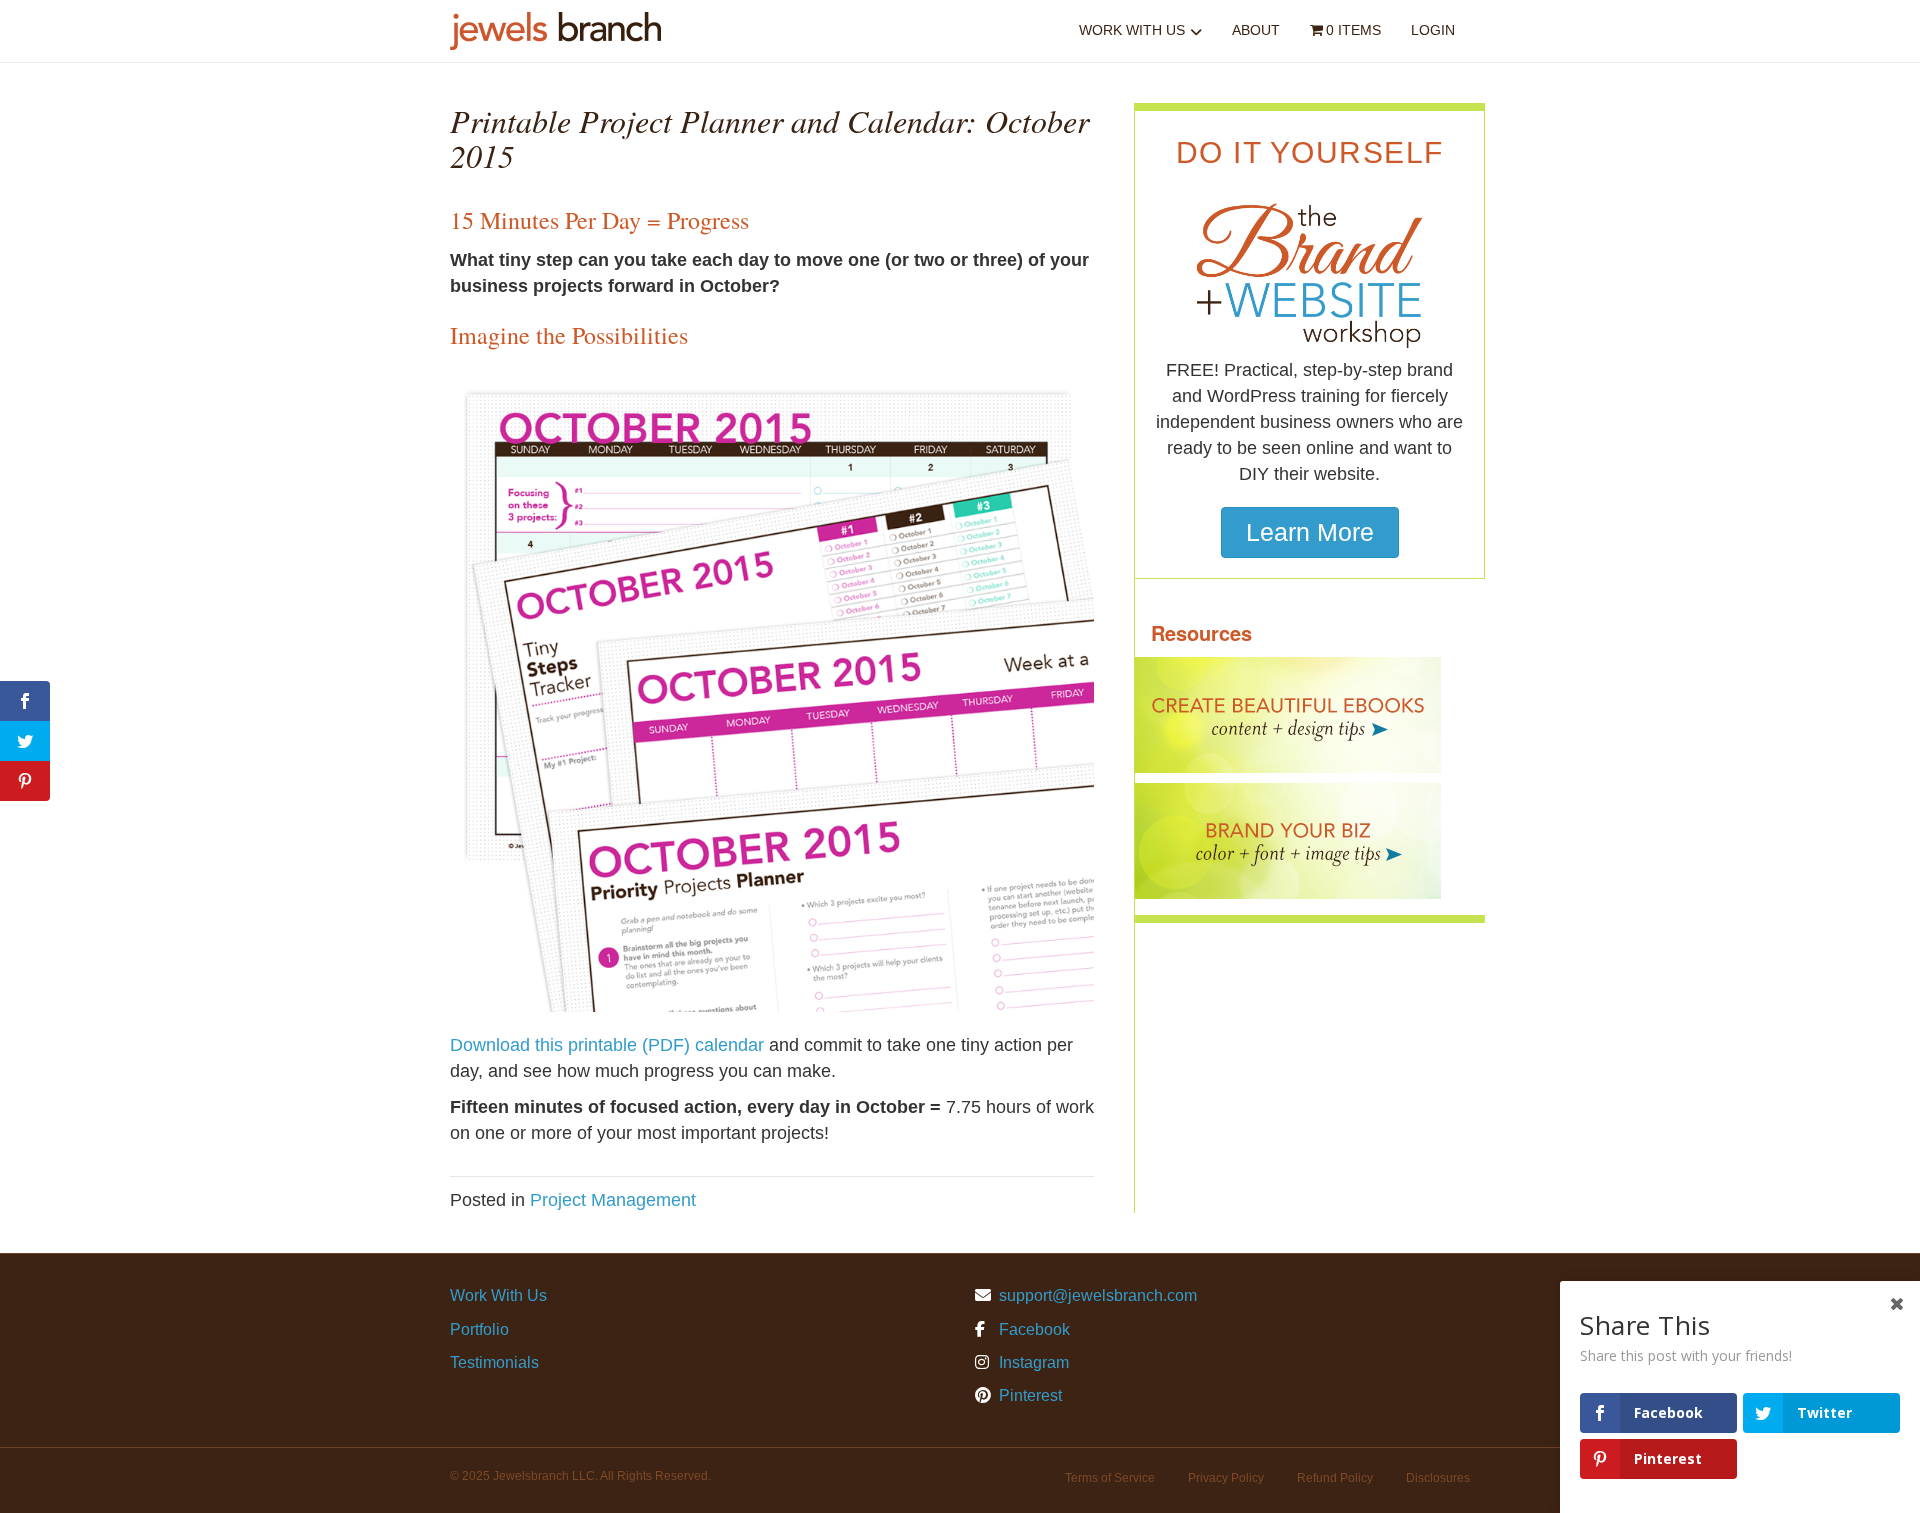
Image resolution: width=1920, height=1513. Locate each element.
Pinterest (1028, 1395)
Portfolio (479, 1329)
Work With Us (1132, 30)
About (1256, 30)
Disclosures (1438, 1478)
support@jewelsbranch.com (1098, 1295)
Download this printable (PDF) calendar (607, 1045)
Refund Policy (1335, 1478)
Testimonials (494, 1362)
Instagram (1032, 1362)
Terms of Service (1110, 1478)
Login (1433, 30)
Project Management (613, 1200)
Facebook (1032, 1329)
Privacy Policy (1226, 1478)
